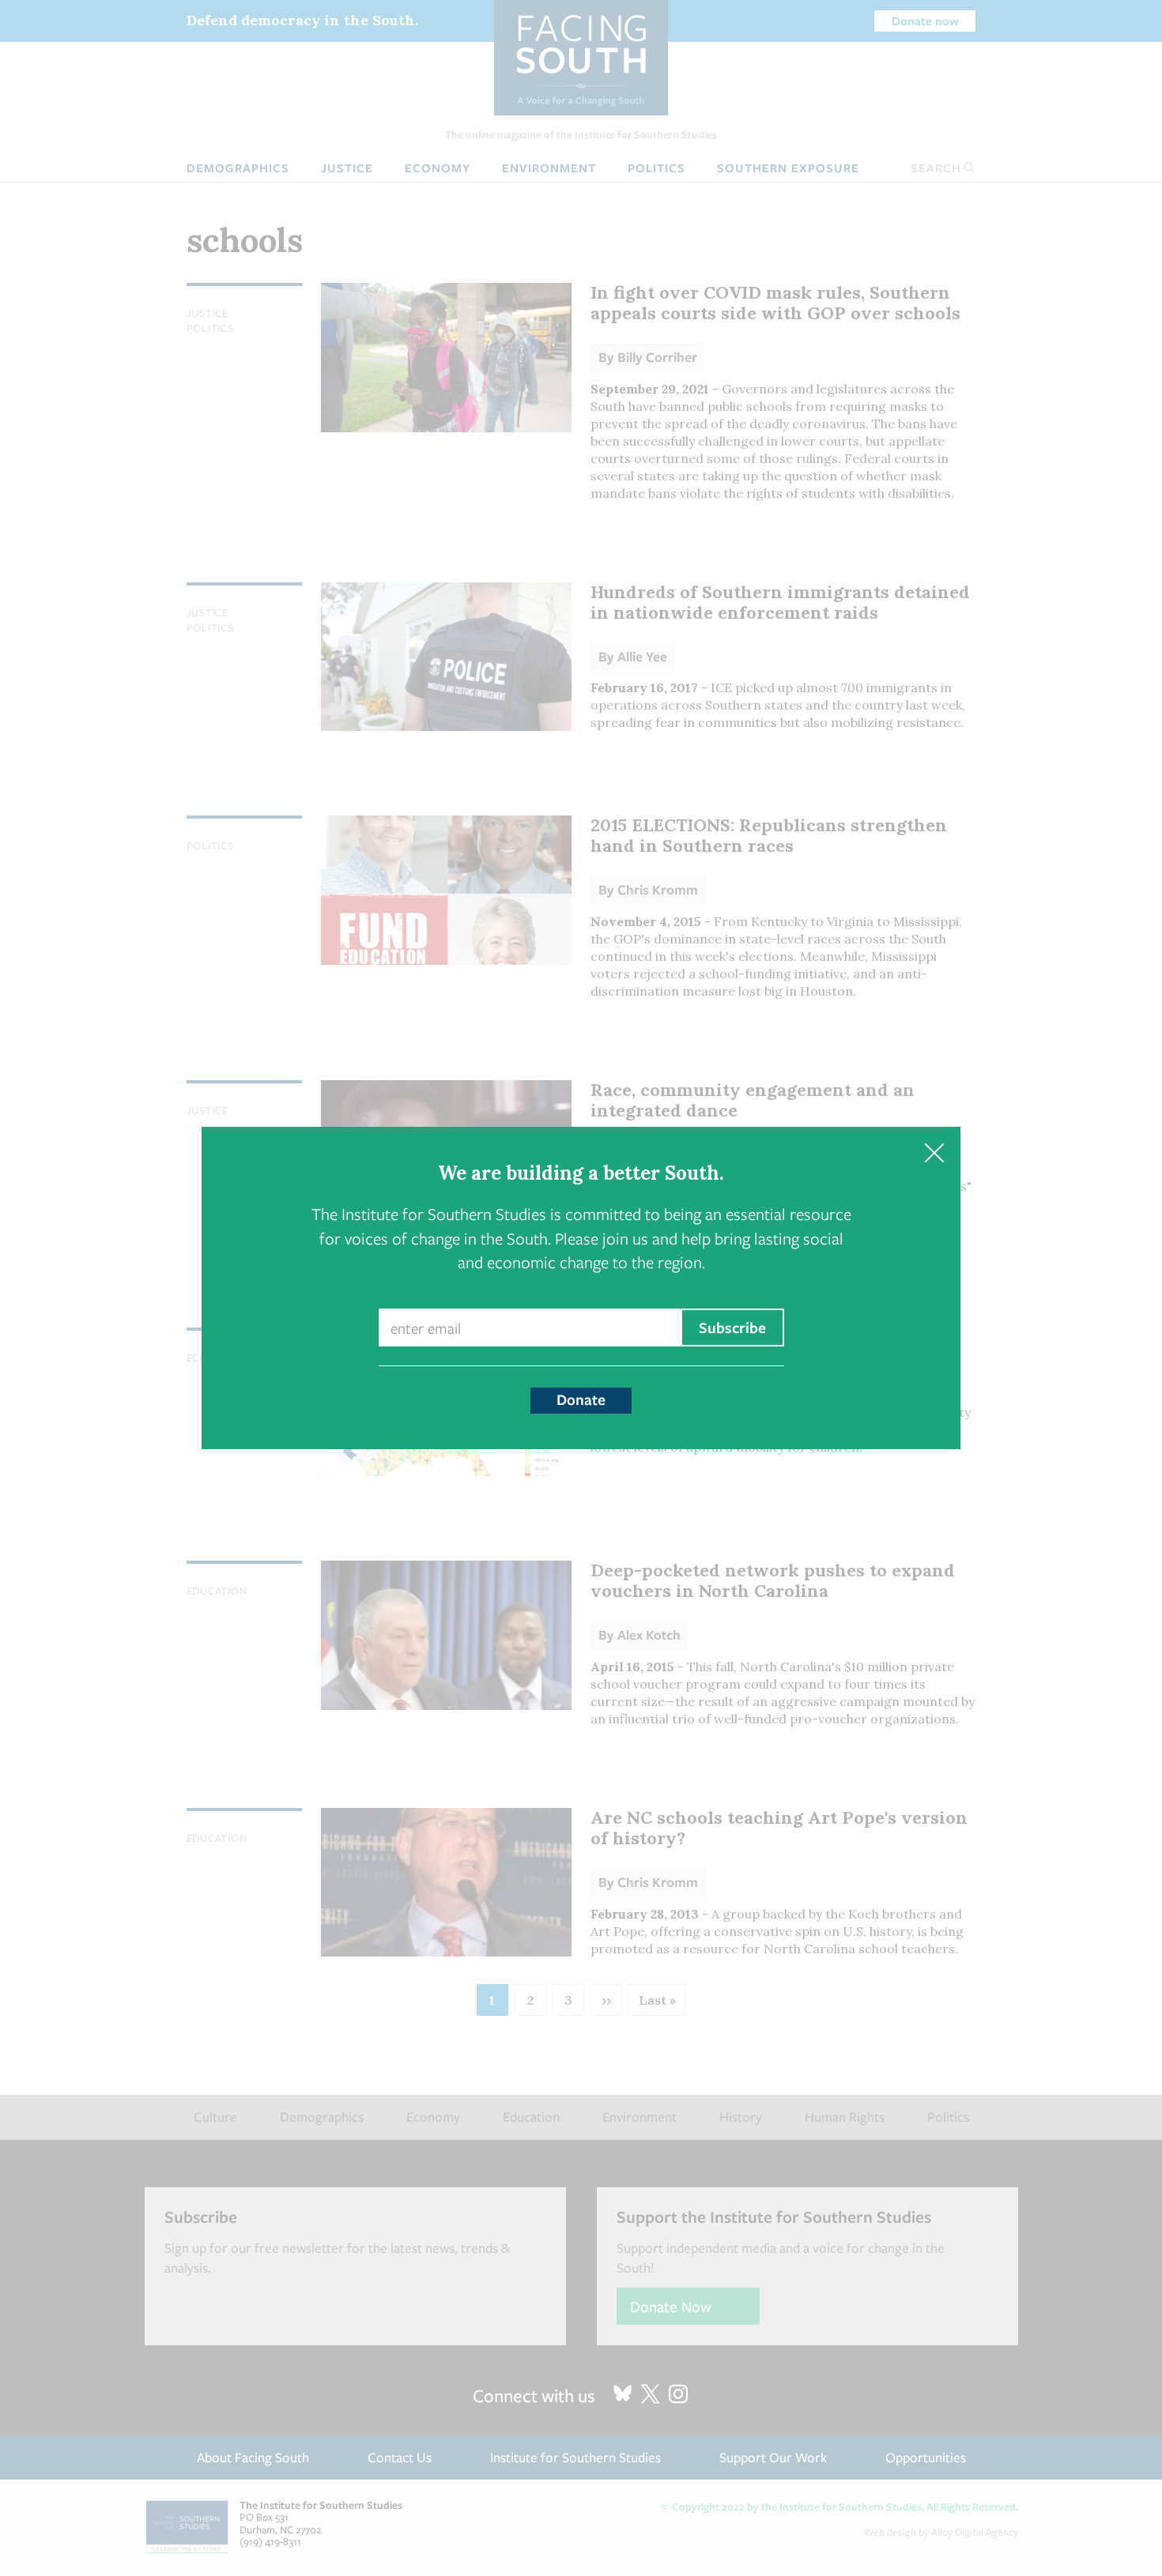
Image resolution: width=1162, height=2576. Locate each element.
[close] (934, 1153)
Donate (581, 1399)
